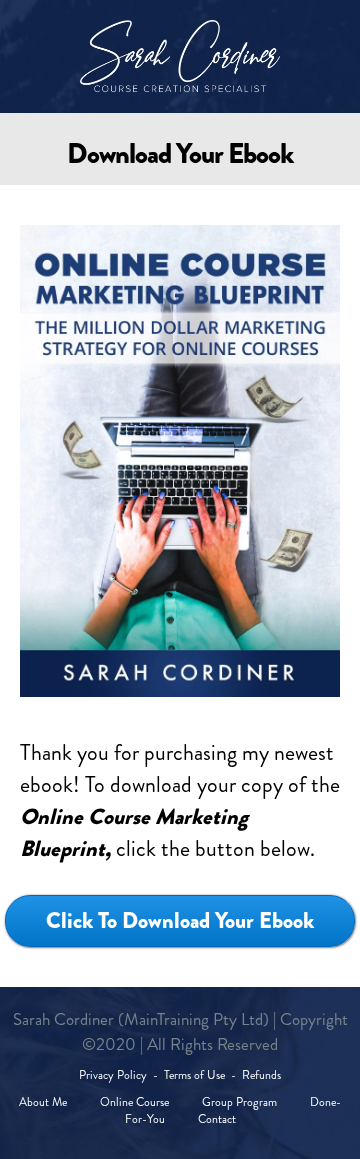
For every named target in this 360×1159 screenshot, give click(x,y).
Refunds (261, 1075)
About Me (44, 1102)
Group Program (239, 1102)
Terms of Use (194, 1075)
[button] (180, 921)
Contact (217, 1119)
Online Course (133, 1102)
